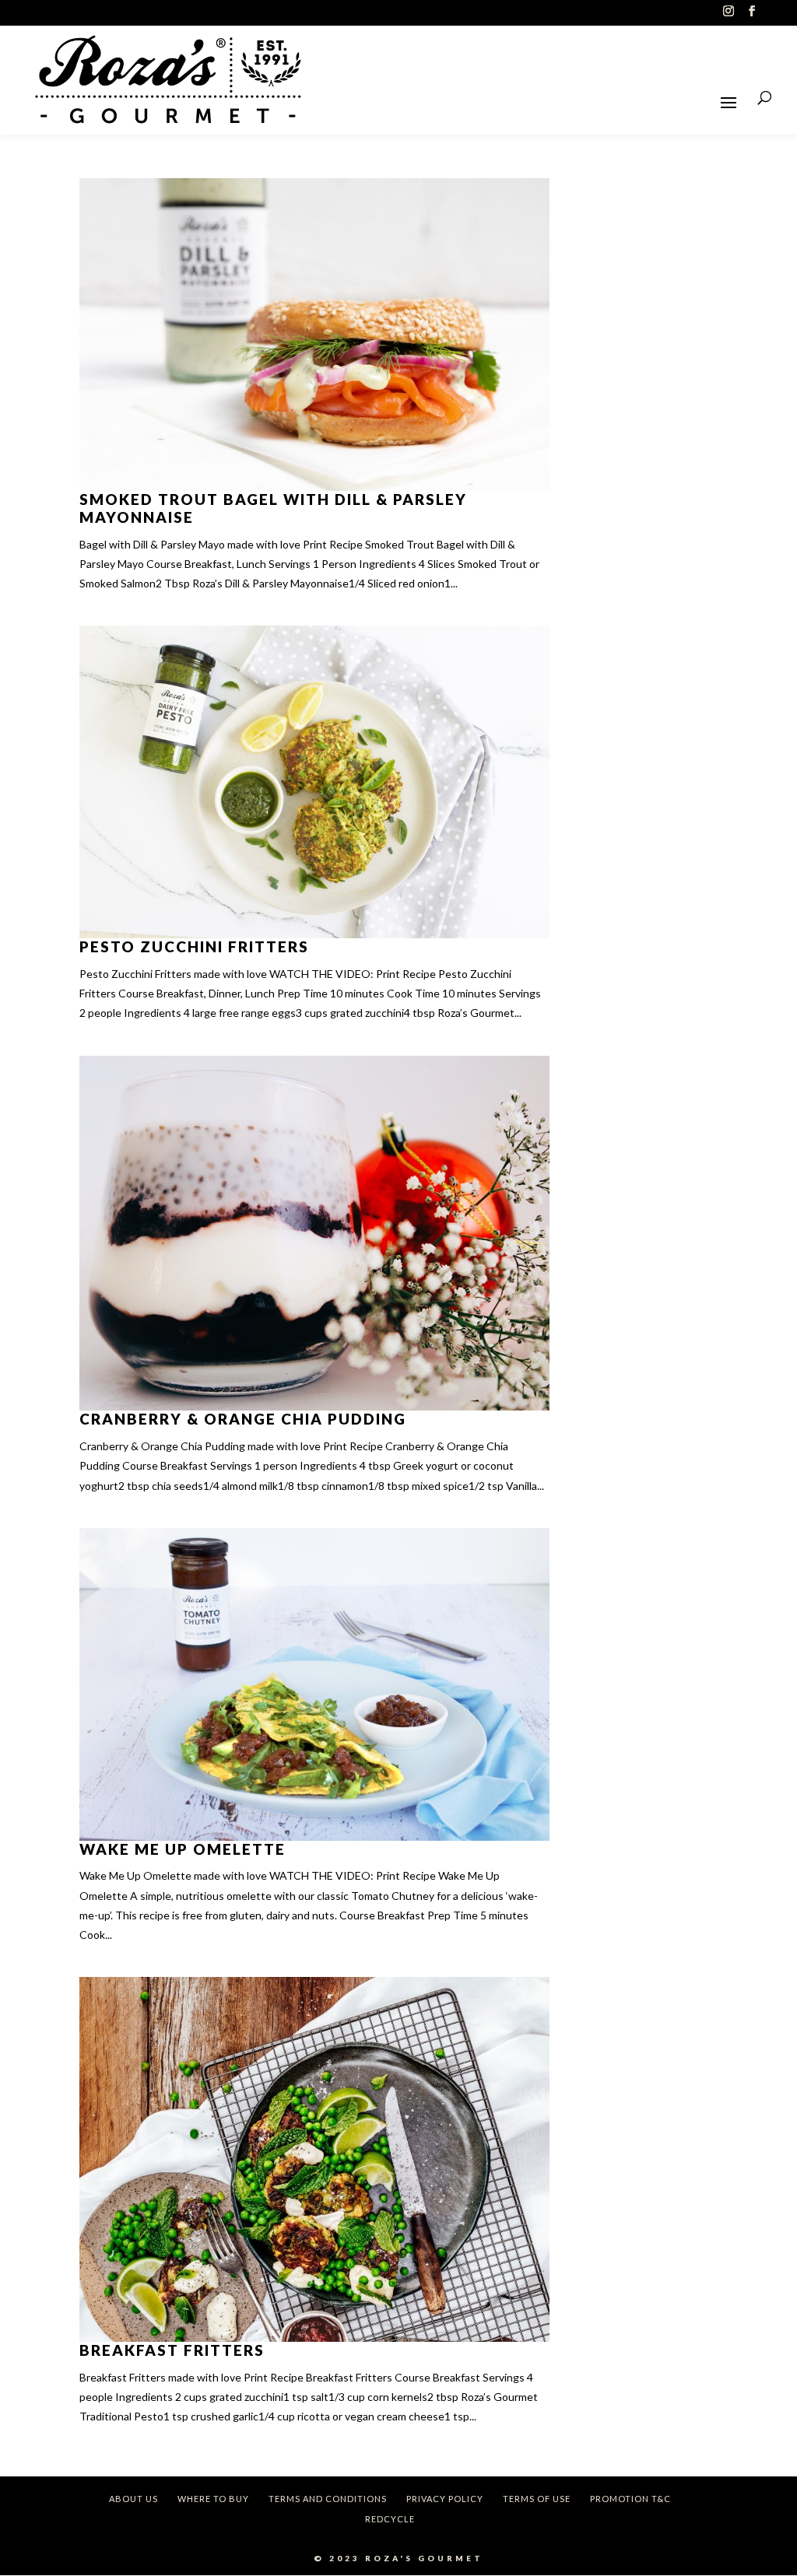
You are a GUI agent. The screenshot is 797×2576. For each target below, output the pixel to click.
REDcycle (390, 2519)
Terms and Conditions (328, 2499)
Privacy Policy (445, 2499)
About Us (133, 2499)
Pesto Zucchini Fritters (194, 946)
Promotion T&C (630, 2499)
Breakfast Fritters (172, 2350)
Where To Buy (213, 2499)
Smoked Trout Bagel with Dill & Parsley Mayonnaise (273, 508)
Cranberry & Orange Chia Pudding (243, 1419)
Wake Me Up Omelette (183, 1849)
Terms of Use (537, 2499)
